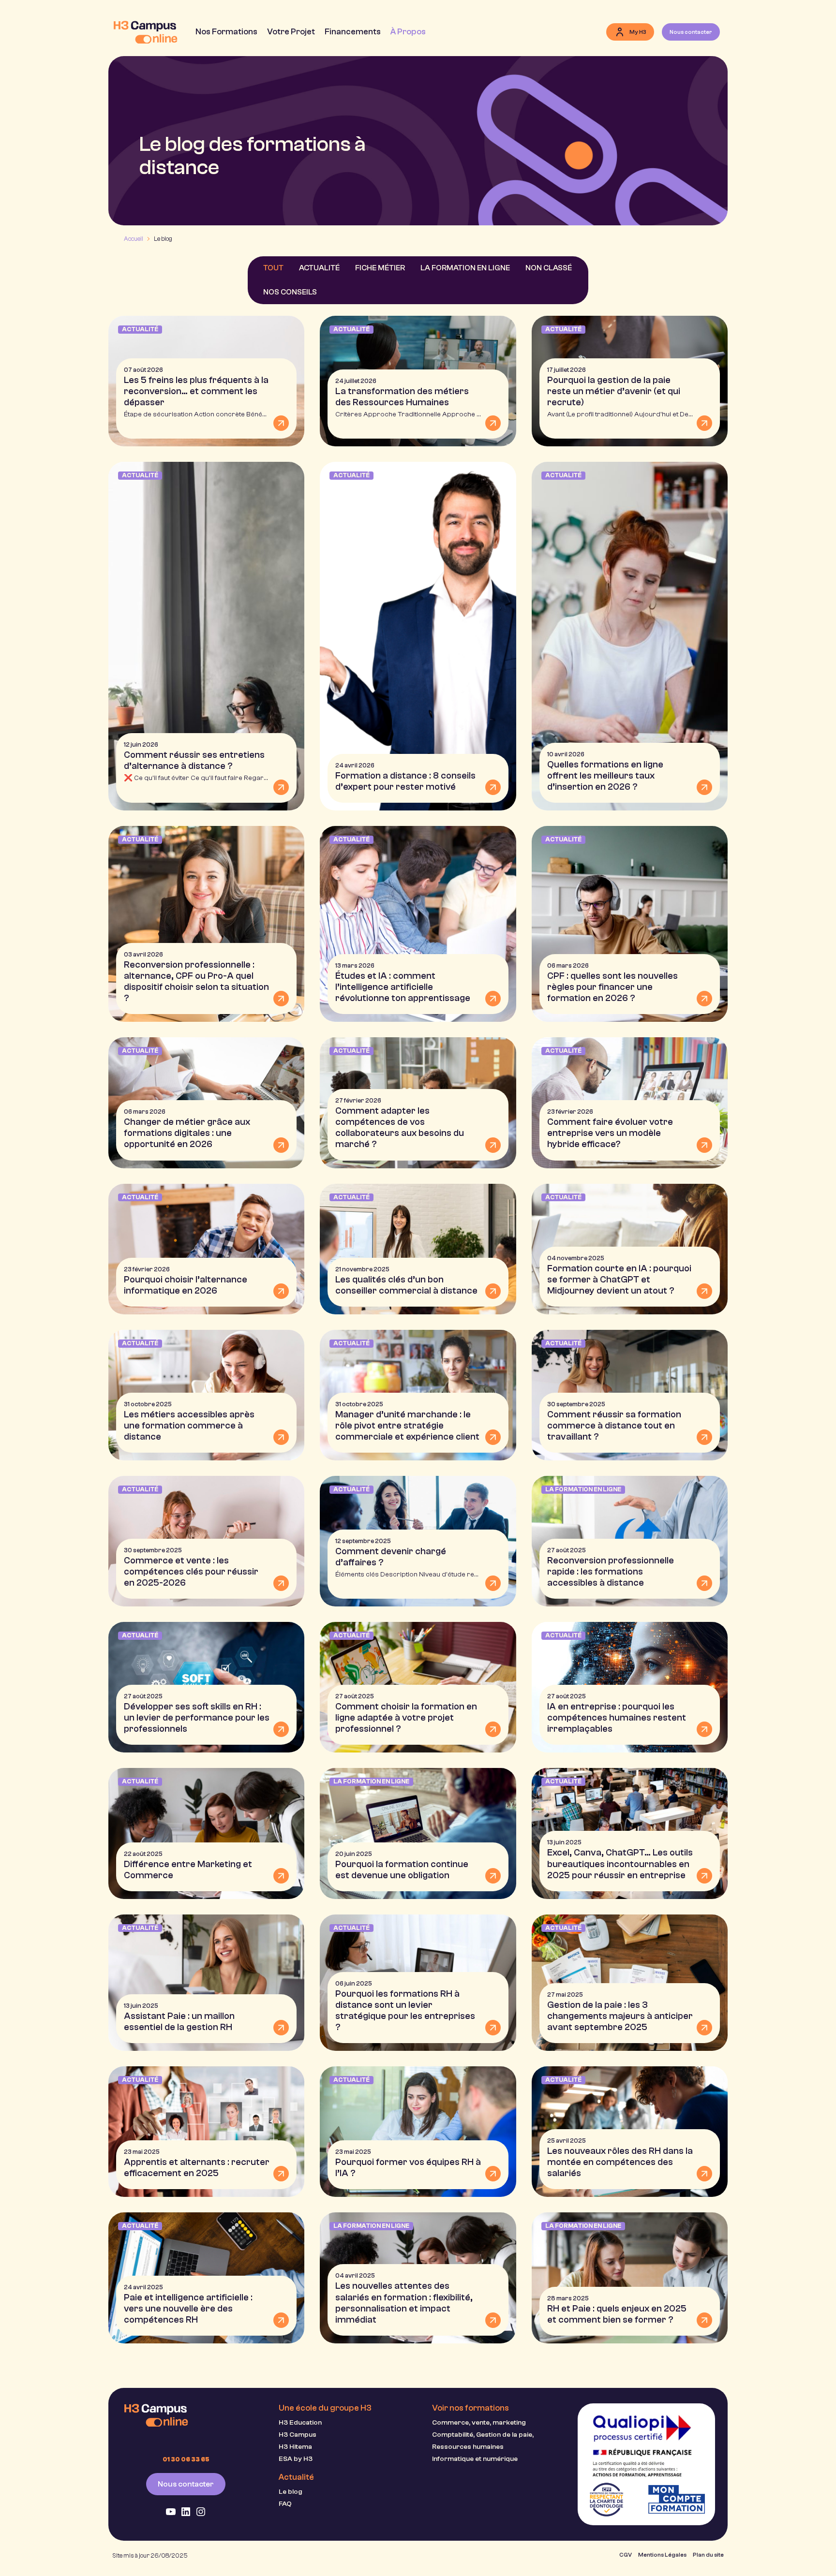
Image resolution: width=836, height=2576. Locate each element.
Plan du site (708, 2555)
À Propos (408, 31)
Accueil (134, 239)
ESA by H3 (296, 2459)
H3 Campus (298, 2435)
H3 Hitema (295, 2447)
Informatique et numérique (475, 2459)
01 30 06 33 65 (186, 2459)
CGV (626, 2555)
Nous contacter (186, 2484)
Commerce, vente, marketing (479, 2422)
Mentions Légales (662, 2555)
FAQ (285, 2504)
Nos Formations (226, 31)
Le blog (291, 2492)
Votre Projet (291, 31)
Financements (353, 31)
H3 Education (300, 2422)
